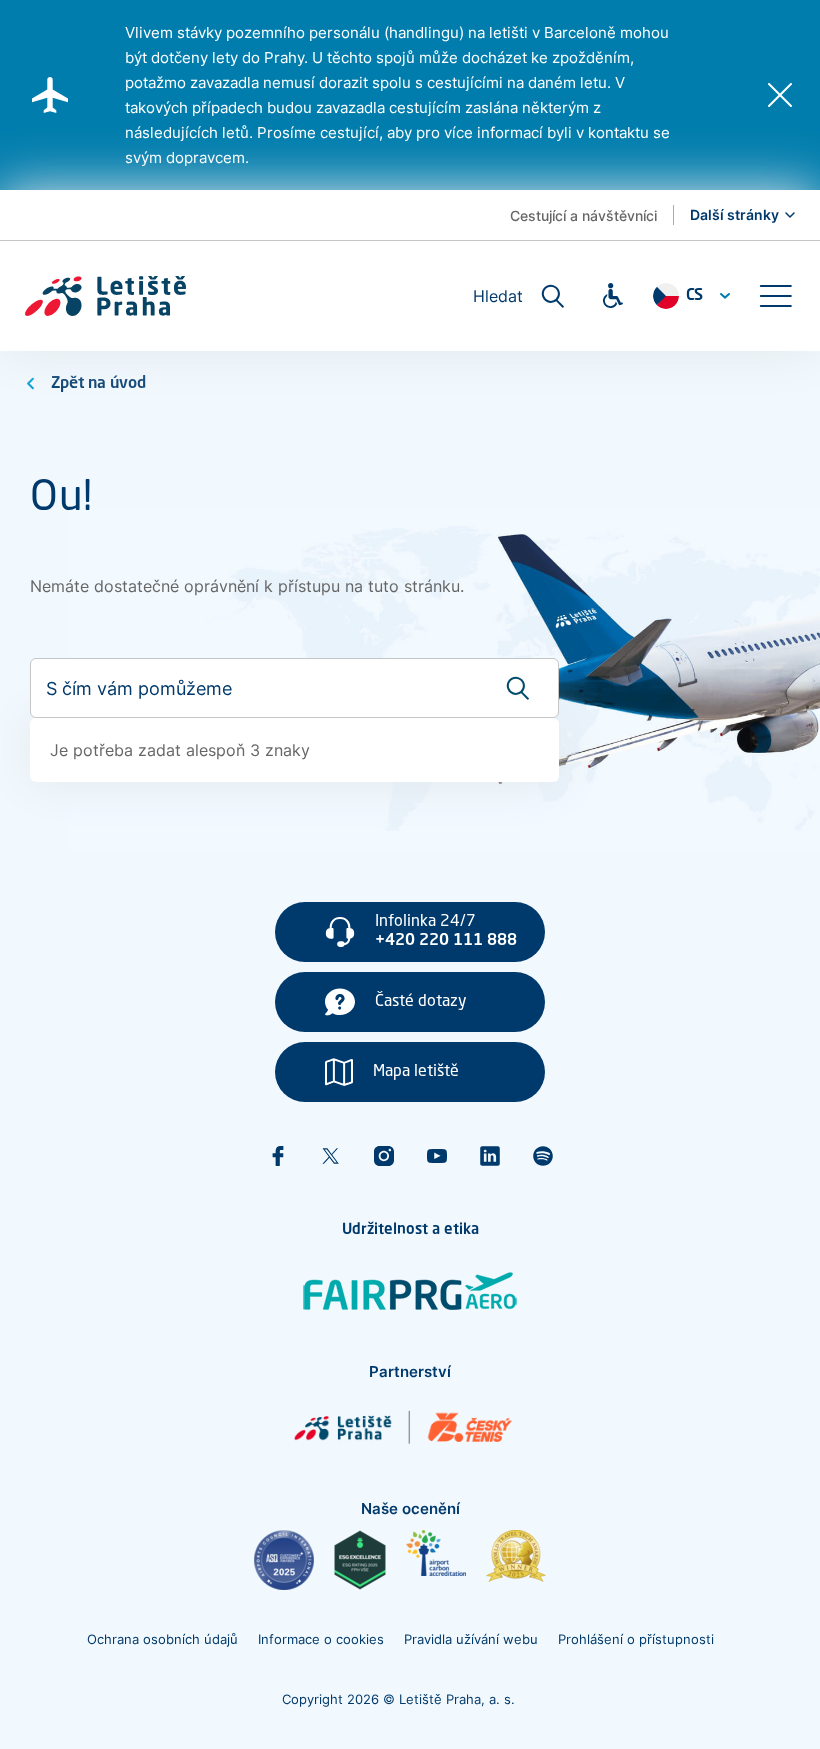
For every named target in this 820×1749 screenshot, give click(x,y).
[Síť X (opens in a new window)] (331, 1156)
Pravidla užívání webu (471, 1639)
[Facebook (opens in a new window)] (278, 1156)
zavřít (780, 95)
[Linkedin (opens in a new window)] (490, 1156)
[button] (775, 296)
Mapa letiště (416, 1072)
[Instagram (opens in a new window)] (384, 1156)
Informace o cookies (321, 1639)
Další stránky (734, 214)
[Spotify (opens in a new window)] (543, 1156)
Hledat (498, 296)
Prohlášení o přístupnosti (636, 1639)
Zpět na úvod (98, 384)
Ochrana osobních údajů (162, 1639)
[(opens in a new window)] (284, 1560)
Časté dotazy (421, 1002)
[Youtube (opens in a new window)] (437, 1156)
